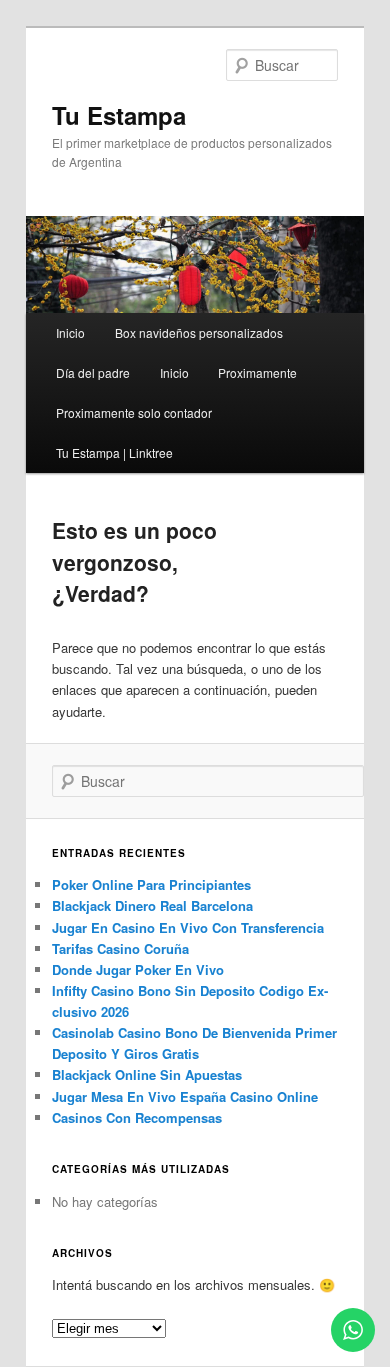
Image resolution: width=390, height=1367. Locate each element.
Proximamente (257, 372)
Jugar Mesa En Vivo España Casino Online (185, 1096)
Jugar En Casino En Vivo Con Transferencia (188, 927)
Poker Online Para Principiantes (151, 884)
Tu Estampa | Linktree (114, 452)
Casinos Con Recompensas (137, 1117)
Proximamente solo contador (134, 412)
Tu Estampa (119, 115)
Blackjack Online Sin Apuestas (147, 1074)
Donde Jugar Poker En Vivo (138, 969)
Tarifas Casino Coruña (120, 948)
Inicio (70, 332)
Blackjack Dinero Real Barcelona (152, 905)
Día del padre (93, 372)
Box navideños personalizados (199, 332)
